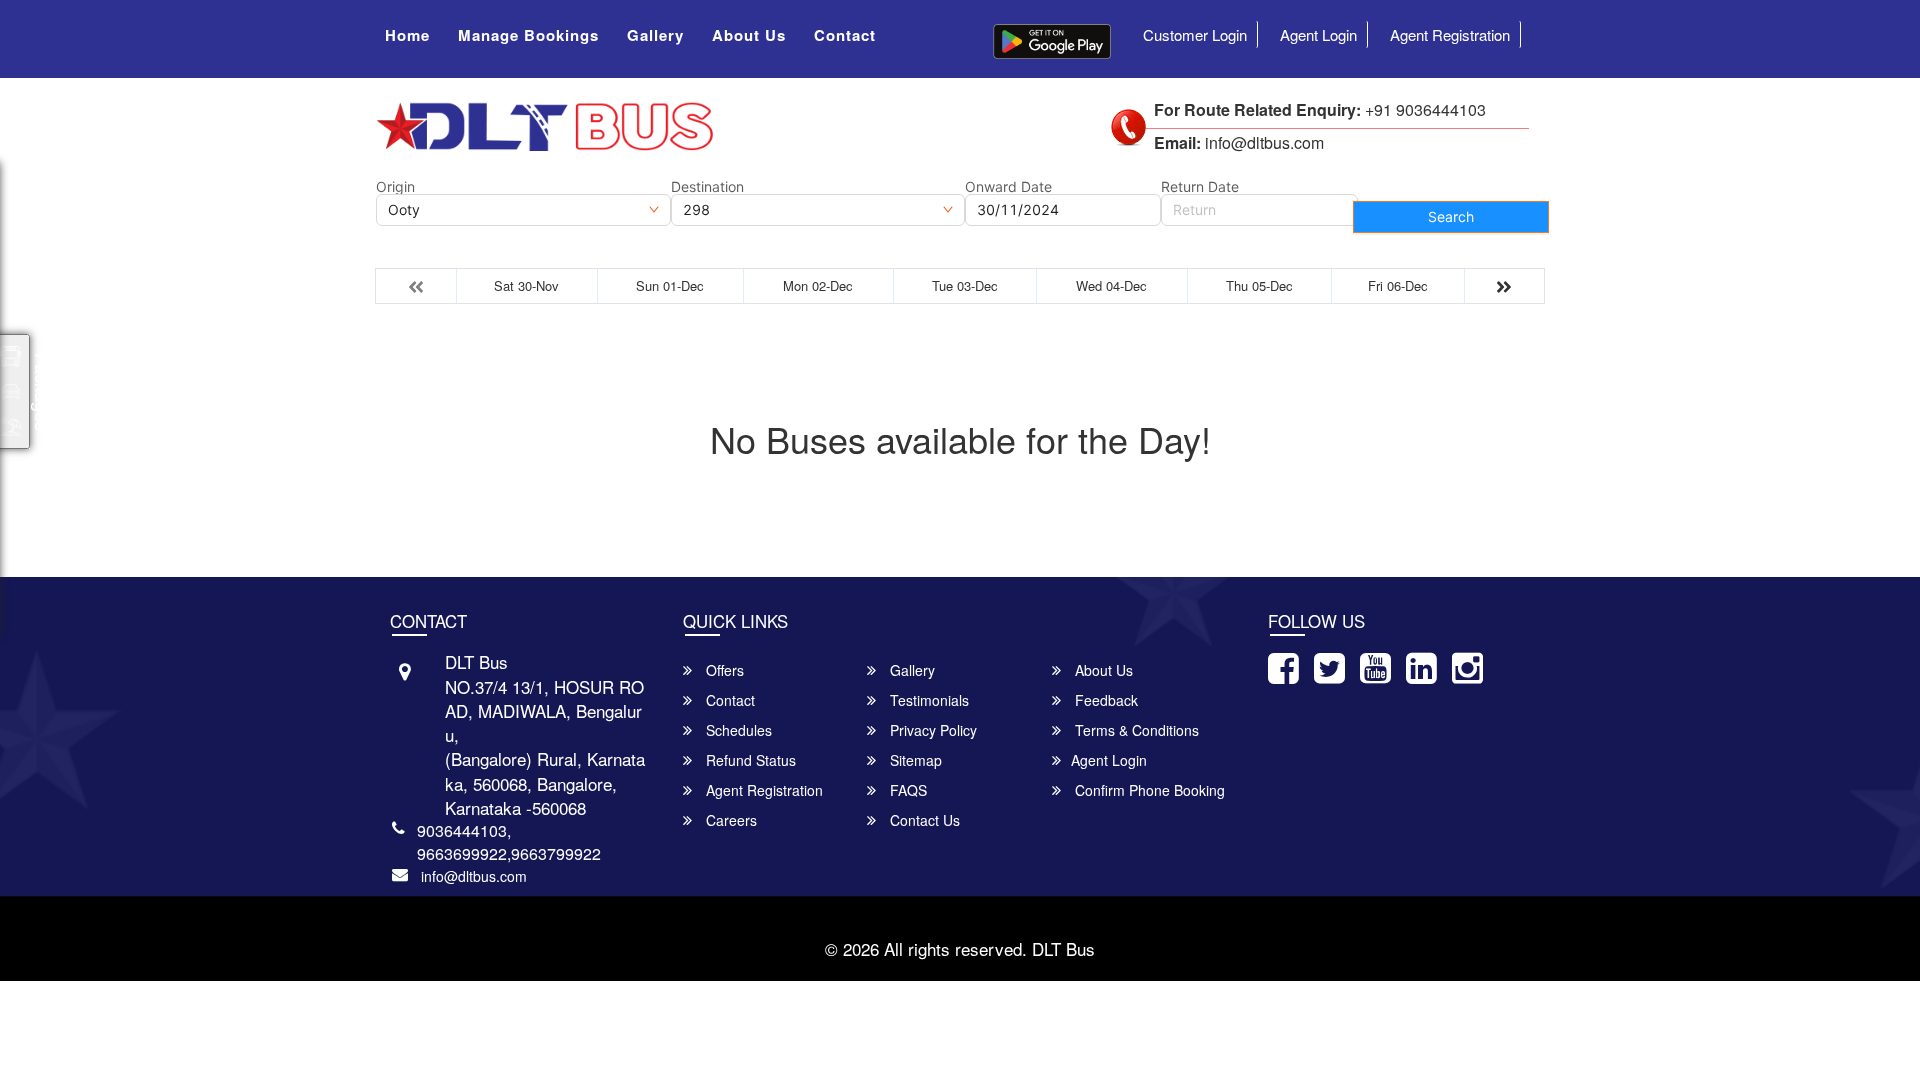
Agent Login (1318, 34)
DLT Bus (1063, 948)
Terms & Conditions (1135, 730)
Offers (723, 670)
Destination (707, 187)
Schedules (737, 730)
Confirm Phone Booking (1148, 790)
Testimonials (927, 700)
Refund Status (749, 760)
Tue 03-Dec (965, 285)
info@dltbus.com (474, 876)
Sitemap (914, 760)
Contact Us (923, 820)
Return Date (1200, 187)
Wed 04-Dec (1111, 285)
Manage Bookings (528, 35)
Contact (845, 35)
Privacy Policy (931, 730)
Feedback (1104, 700)
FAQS (906, 790)
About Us (749, 35)
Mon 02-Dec (818, 285)
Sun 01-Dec (670, 285)
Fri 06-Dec (1398, 285)
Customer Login (1195, 34)
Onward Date (1008, 187)
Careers (729, 820)
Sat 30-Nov (526, 285)
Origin (395, 187)
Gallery (655, 35)
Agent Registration (1450, 34)
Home (407, 35)
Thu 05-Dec (1259, 285)
